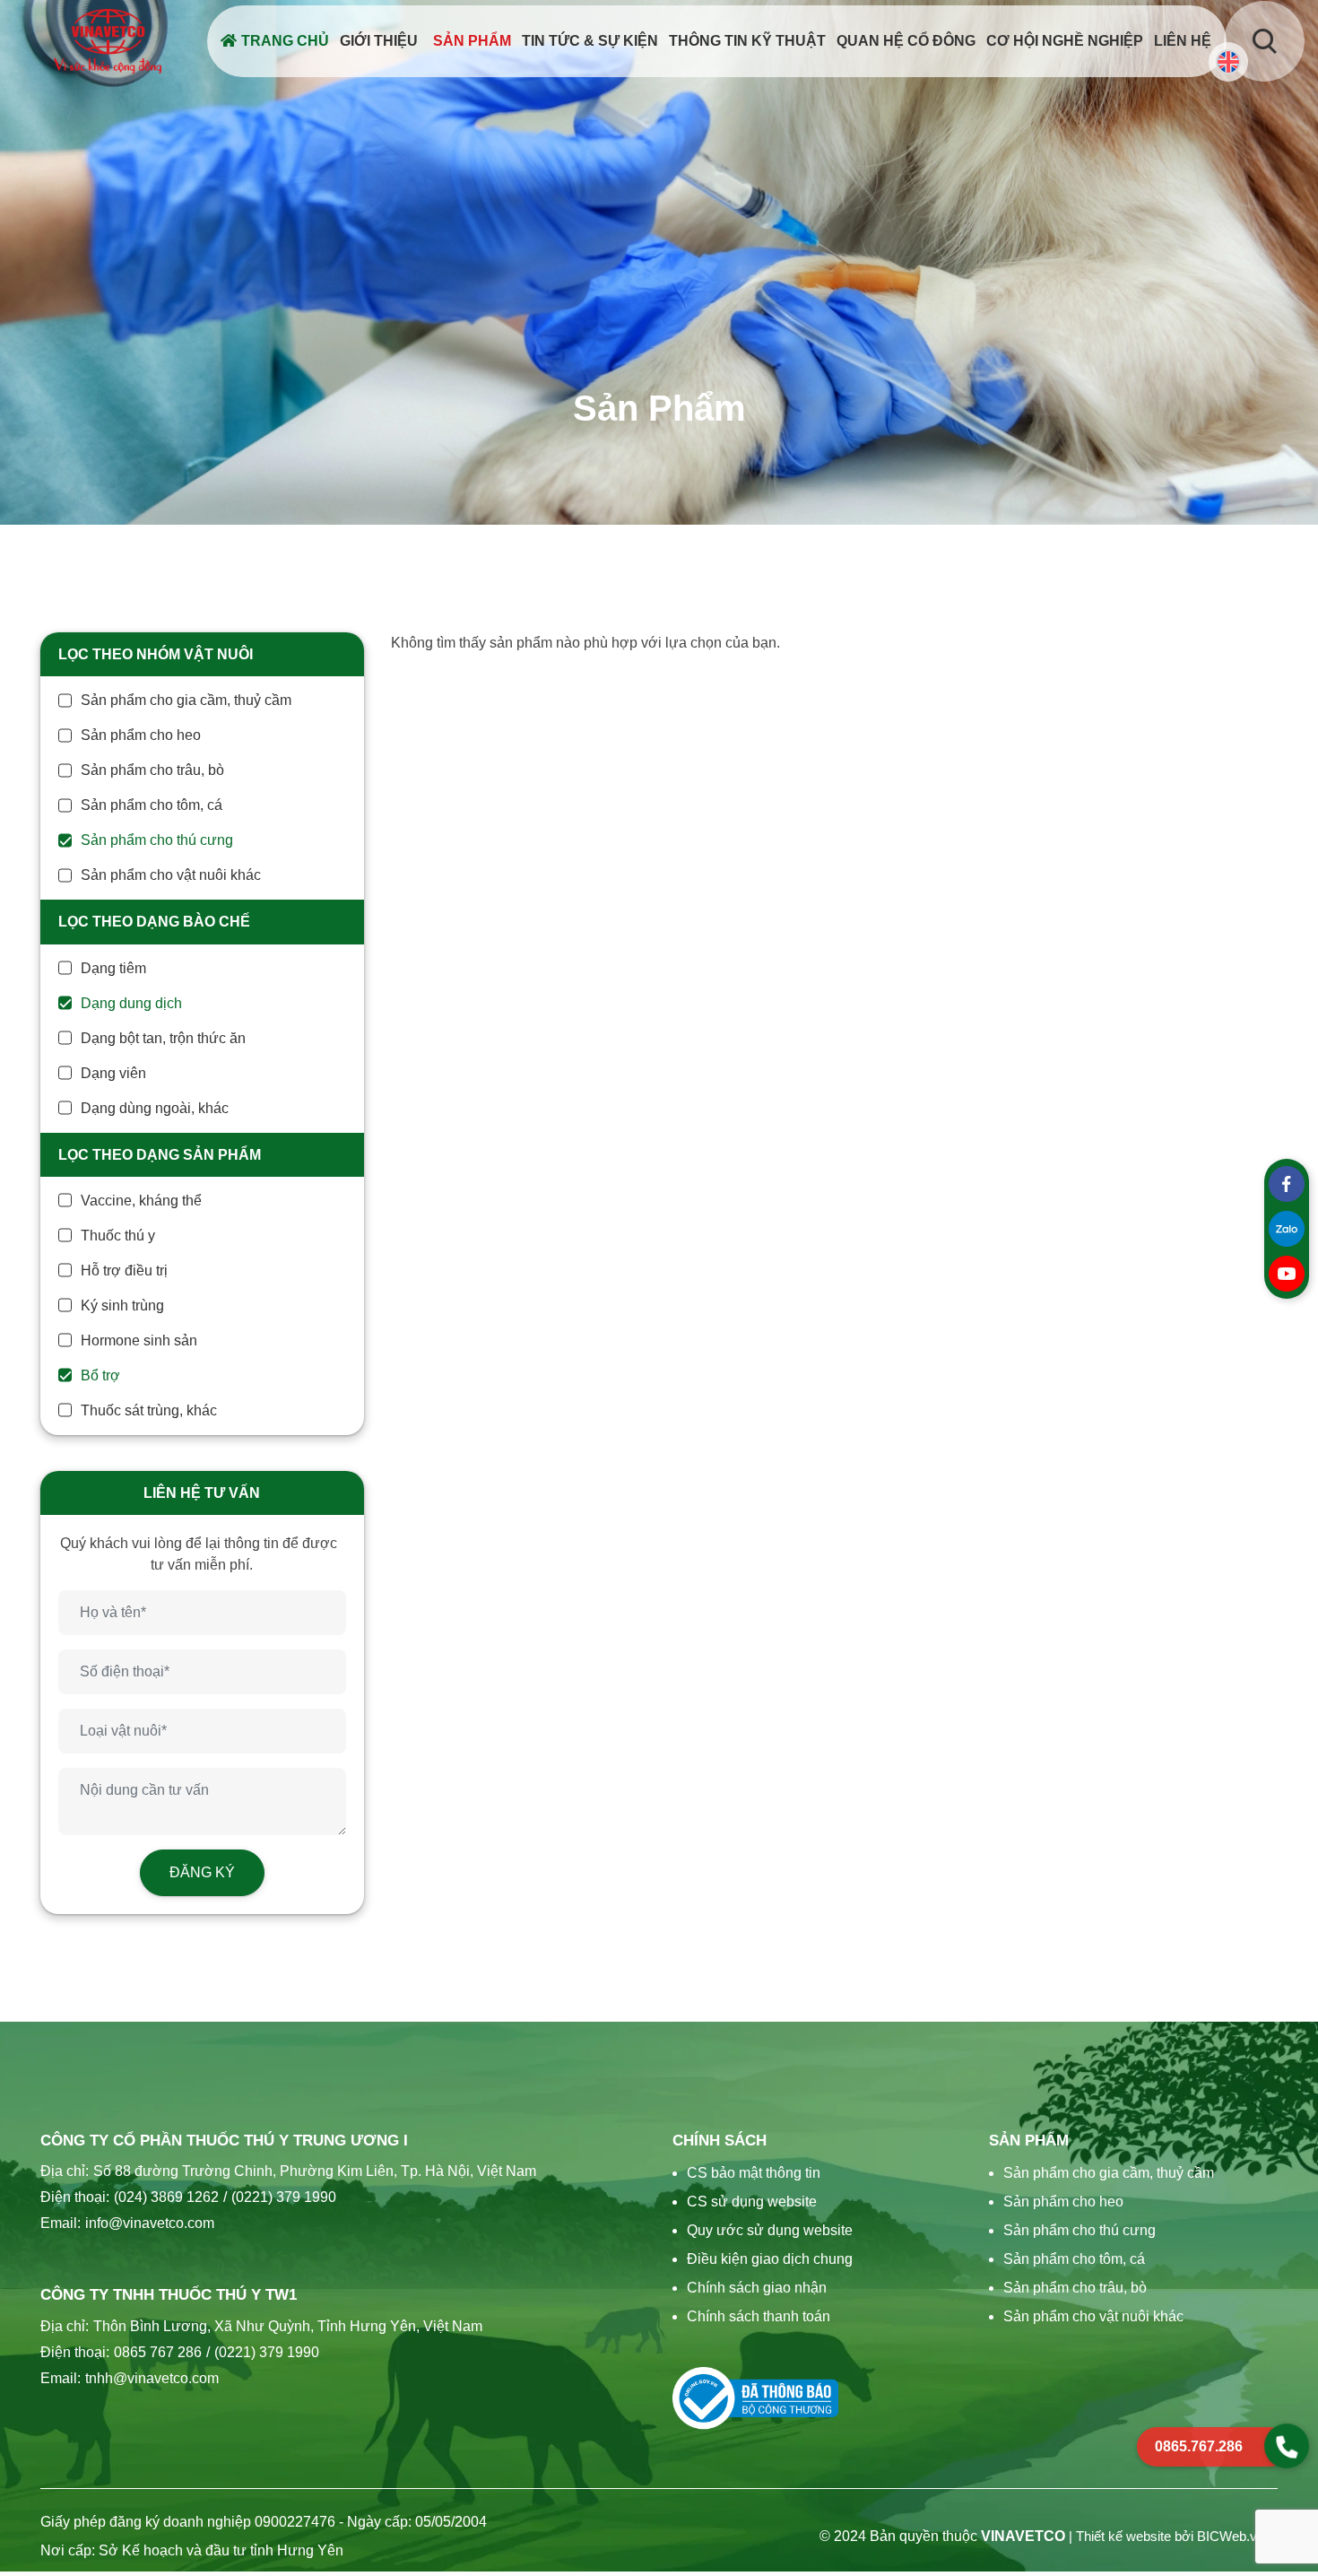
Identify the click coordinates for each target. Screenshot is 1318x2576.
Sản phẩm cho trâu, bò (152, 770)
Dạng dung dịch (131, 1003)
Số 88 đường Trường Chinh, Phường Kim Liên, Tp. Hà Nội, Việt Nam (315, 2171)
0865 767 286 (158, 2352)
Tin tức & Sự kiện (590, 41)
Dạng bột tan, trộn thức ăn (163, 1038)
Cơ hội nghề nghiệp (1065, 41)
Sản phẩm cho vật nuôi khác (171, 875)
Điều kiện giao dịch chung (770, 2259)
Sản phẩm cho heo (141, 735)
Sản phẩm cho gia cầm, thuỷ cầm (186, 700)
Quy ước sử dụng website (770, 2230)
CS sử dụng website (752, 2202)
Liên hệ (1183, 41)
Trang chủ (285, 41)
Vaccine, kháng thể (141, 1201)
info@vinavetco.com (150, 2223)
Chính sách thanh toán (759, 2316)
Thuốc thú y (118, 1236)
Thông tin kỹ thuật (747, 41)
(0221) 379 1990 (280, 2197)
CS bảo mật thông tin (754, 2173)
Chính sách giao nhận (757, 2288)
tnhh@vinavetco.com (152, 2378)
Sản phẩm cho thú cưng (157, 840)
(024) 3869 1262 (166, 2197)
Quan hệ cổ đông (906, 41)
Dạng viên (113, 1073)
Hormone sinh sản (139, 1340)
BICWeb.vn (1231, 2537)
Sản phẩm (472, 41)
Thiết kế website (1123, 2537)
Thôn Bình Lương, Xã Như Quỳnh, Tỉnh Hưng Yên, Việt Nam (288, 2326)
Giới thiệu (379, 41)
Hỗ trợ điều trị (124, 1271)
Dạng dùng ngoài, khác (155, 1108)
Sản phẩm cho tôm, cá (152, 805)
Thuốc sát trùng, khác (149, 1410)
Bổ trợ (100, 1375)
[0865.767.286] (1287, 2446)
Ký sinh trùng (122, 1305)
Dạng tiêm (113, 968)
